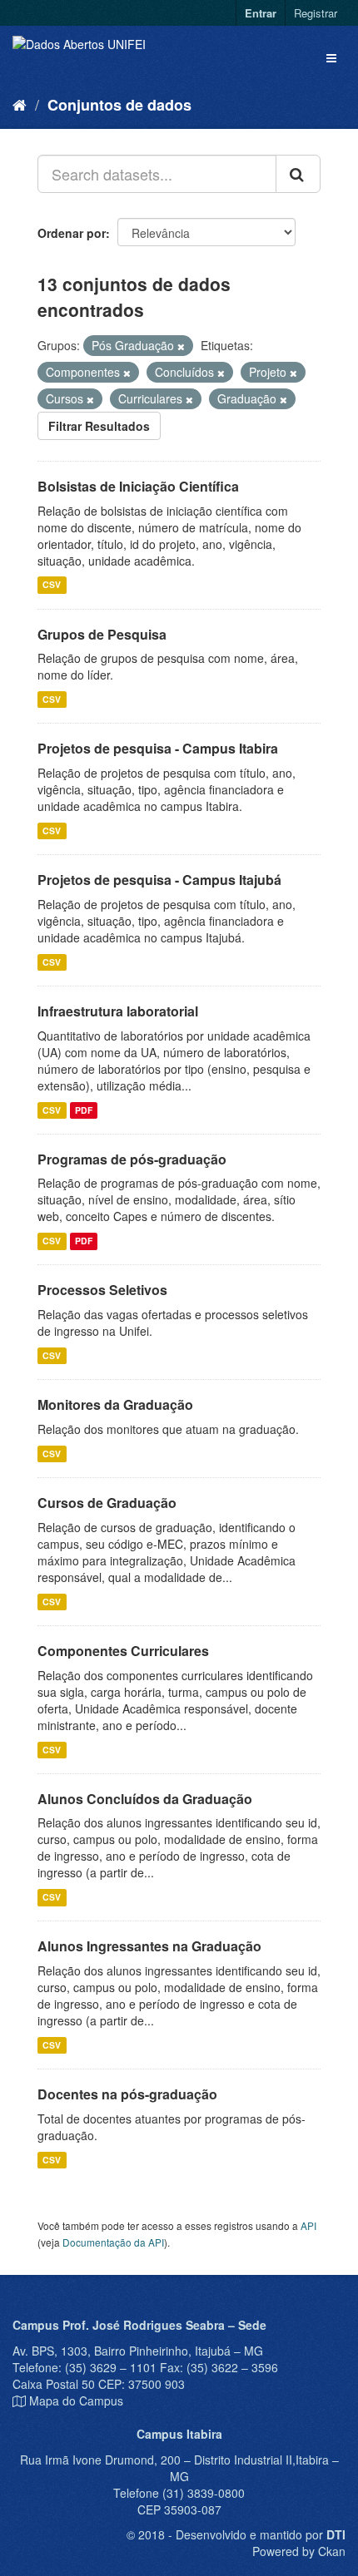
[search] (298, 174)
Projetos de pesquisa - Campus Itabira (158, 748)
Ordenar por (72, 233)
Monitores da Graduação (115, 1404)
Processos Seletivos (102, 1290)
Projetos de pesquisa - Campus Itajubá (159, 880)
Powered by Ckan (299, 2551)
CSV (52, 585)
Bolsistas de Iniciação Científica (138, 486)
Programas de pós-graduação (132, 1159)
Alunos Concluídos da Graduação (145, 1799)
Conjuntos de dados (119, 105)
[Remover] (181, 346)
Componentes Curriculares (123, 1651)
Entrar (261, 13)
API (308, 2225)
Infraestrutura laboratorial (118, 1011)
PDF (84, 1110)
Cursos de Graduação (107, 1503)
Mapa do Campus (76, 2400)
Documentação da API (113, 2242)
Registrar (316, 13)
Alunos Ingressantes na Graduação (149, 1946)
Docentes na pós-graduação (127, 2094)
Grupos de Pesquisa (102, 634)
